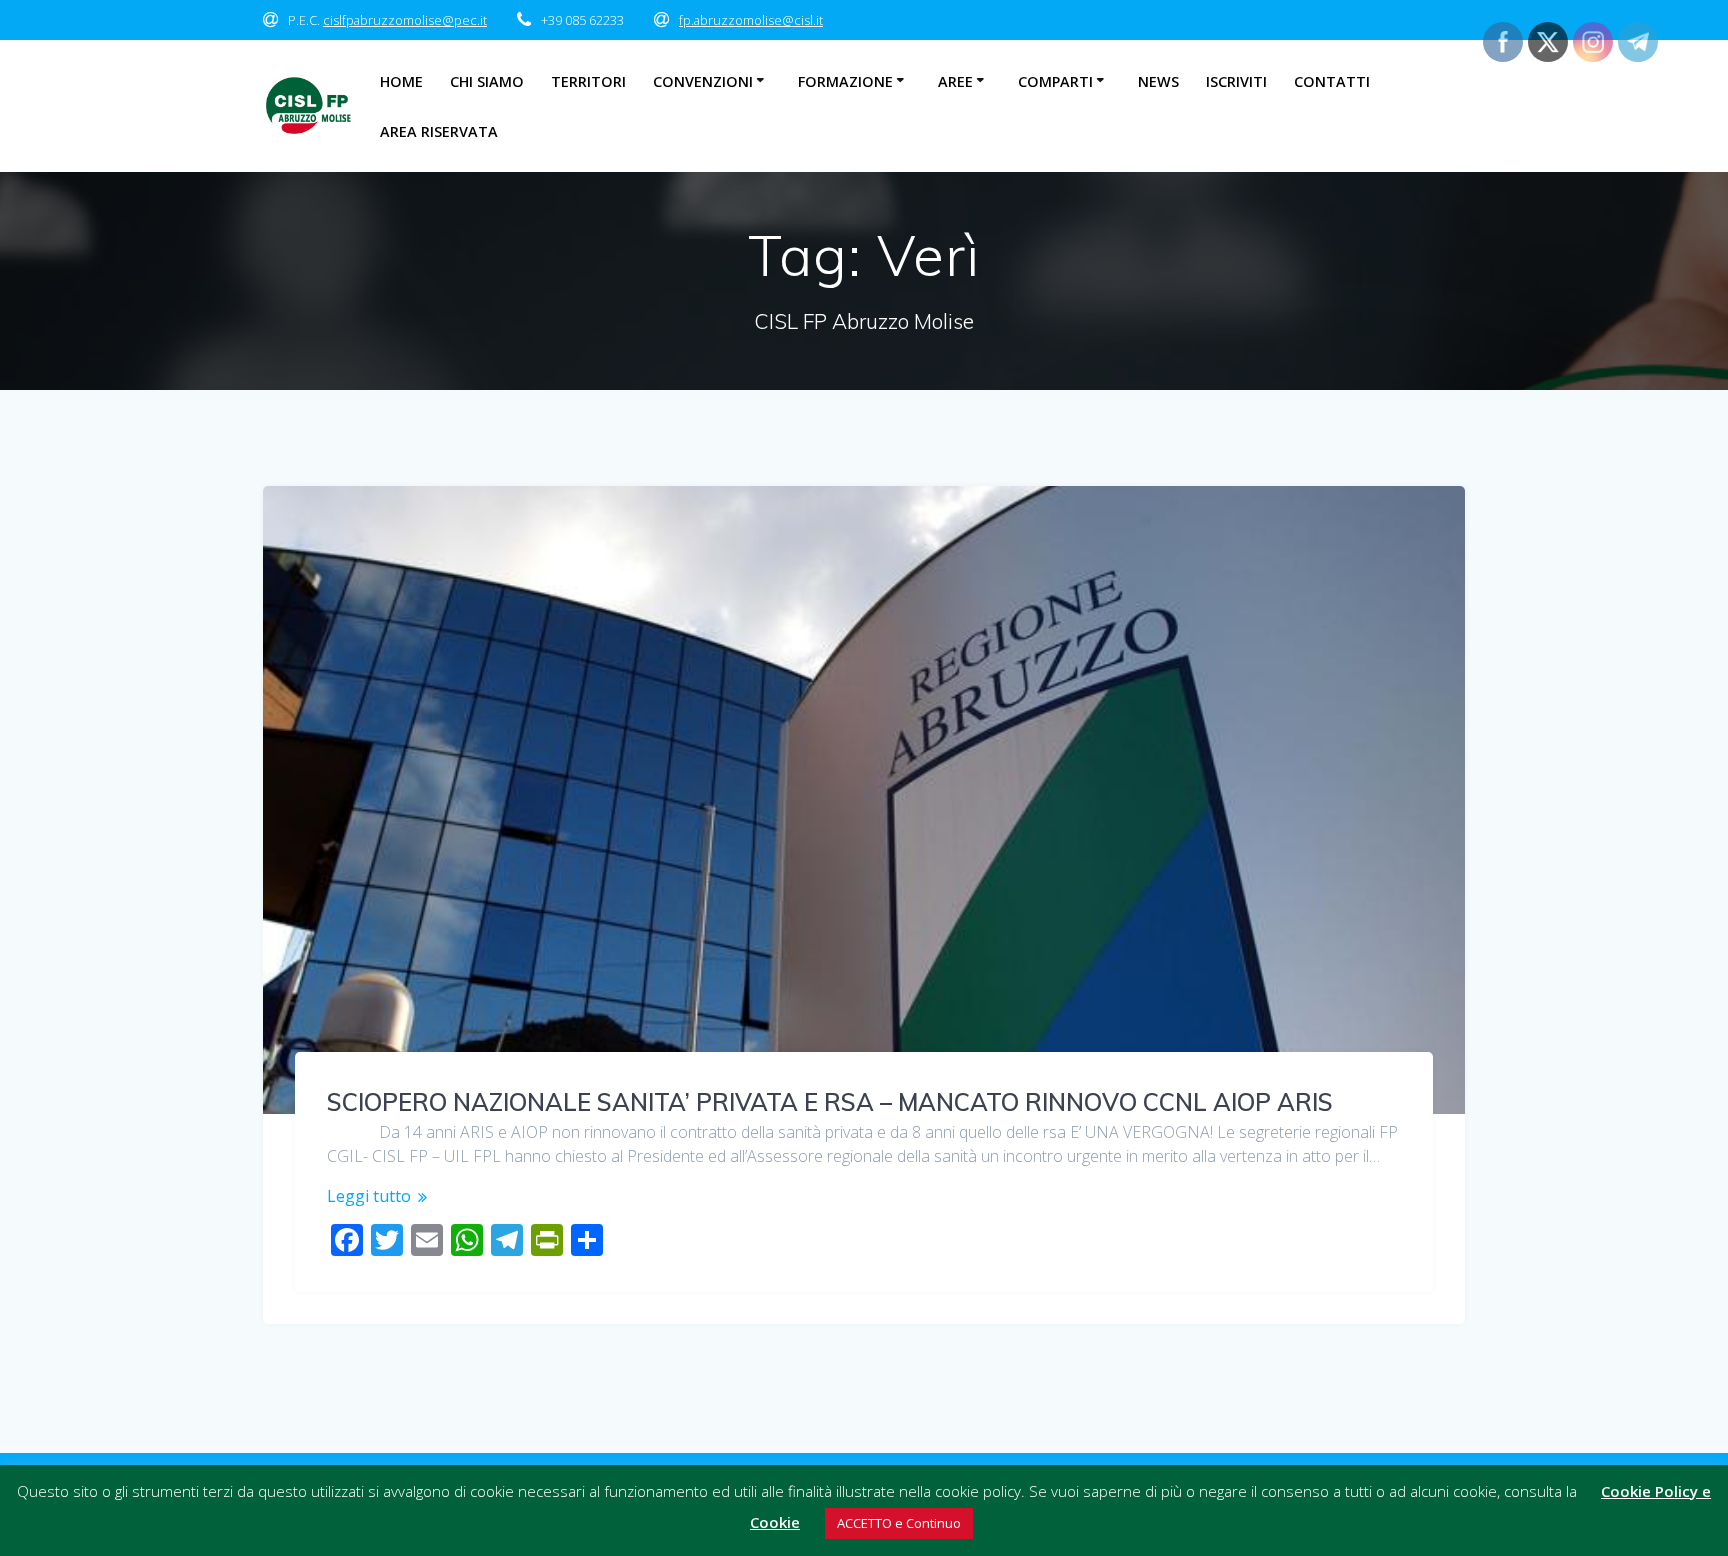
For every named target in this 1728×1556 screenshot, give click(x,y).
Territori (588, 81)
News (1158, 81)
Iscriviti (1236, 81)
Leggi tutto (369, 1196)
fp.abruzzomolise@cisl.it (751, 20)
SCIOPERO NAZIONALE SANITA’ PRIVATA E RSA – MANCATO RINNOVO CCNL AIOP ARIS (830, 1102)
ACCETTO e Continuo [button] (899, 1523)
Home (401, 81)
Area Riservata (439, 131)
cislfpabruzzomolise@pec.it (405, 20)
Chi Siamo (487, 81)
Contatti (1332, 81)
